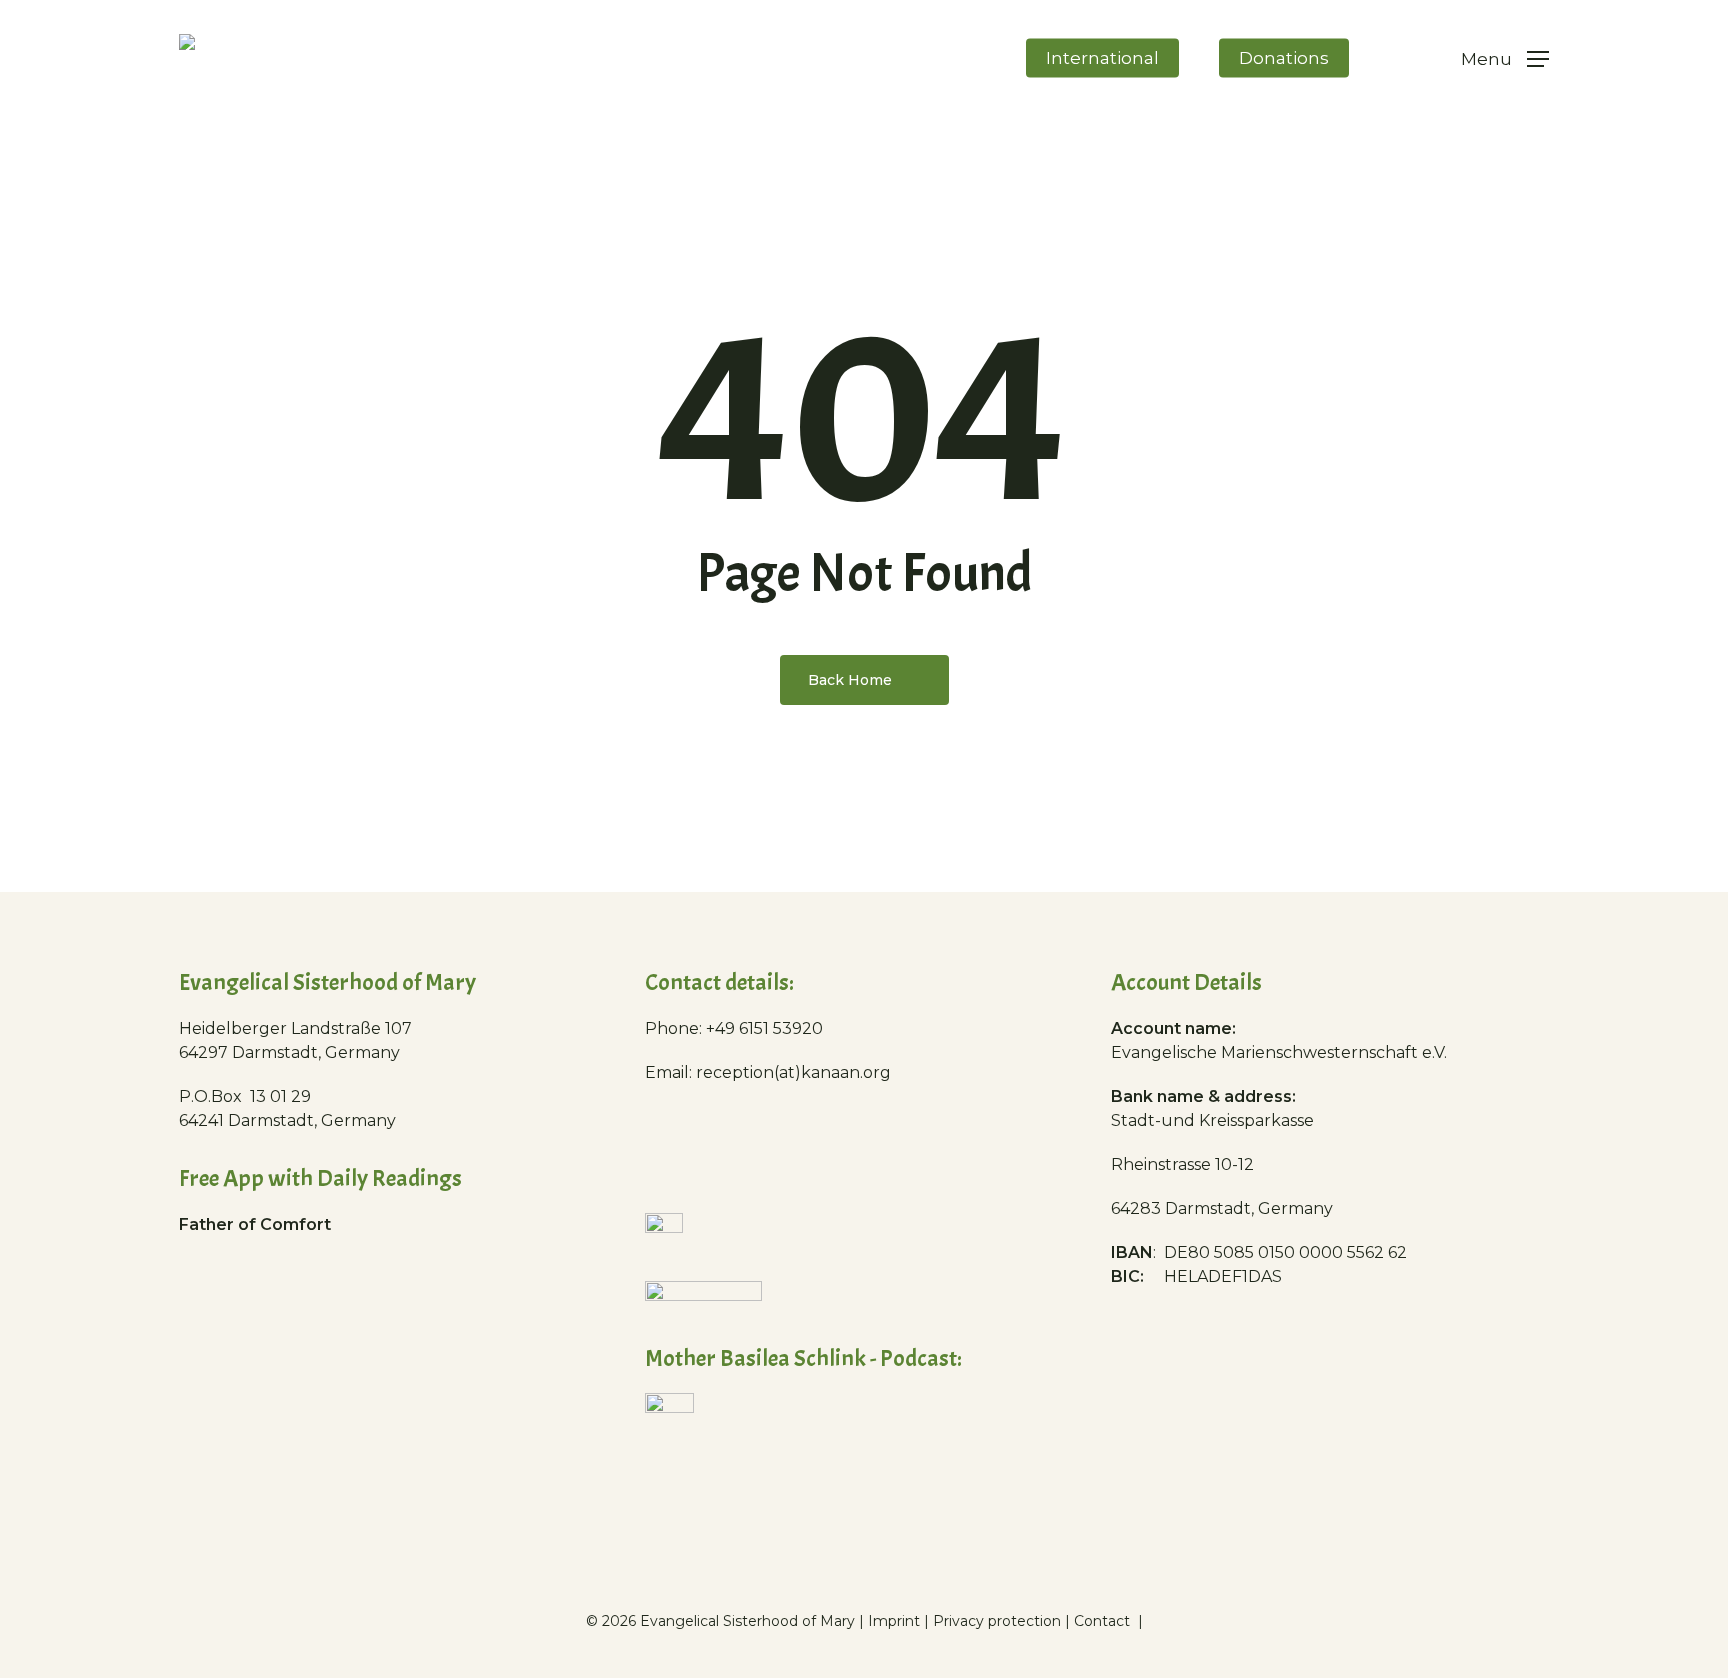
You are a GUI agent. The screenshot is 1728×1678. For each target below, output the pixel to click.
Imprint (894, 1621)
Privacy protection (997, 1621)
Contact (1104, 1621)
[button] (1505, 58)
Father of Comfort (255, 1224)
